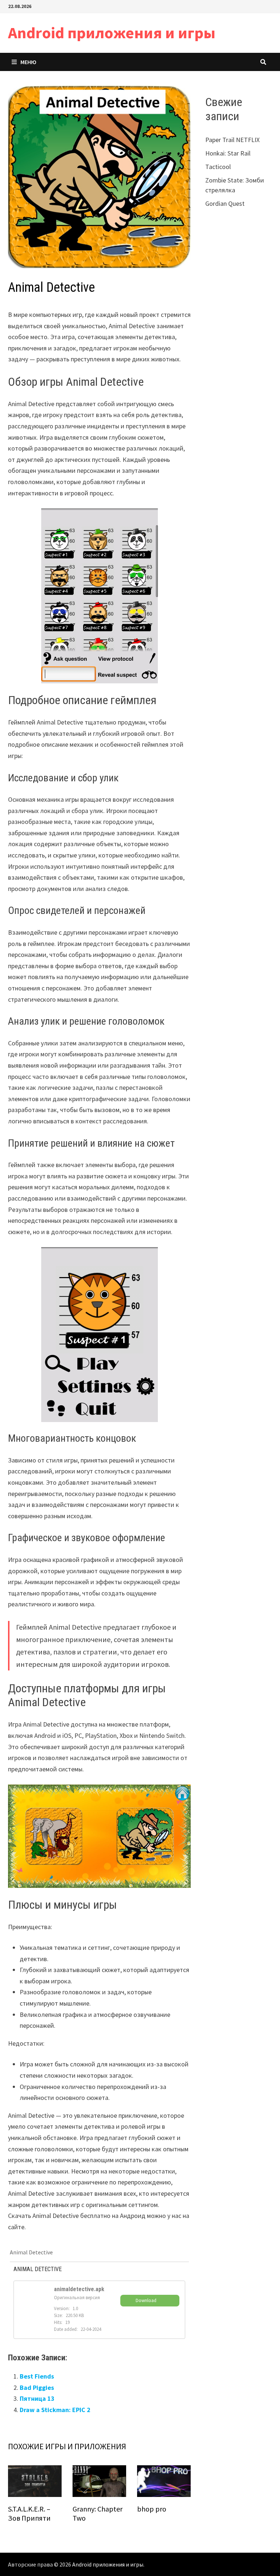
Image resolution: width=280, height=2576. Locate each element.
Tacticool (218, 167)
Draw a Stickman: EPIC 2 (55, 2410)
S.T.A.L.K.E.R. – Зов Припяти (29, 2513)
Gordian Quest (225, 203)
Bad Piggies (37, 2387)
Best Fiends (37, 2376)
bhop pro (152, 2509)
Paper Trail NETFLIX (232, 140)
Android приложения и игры (112, 33)
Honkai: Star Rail (228, 153)
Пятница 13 (37, 2398)
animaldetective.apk (79, 2289)
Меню (28, 62)
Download (146, 2300)
